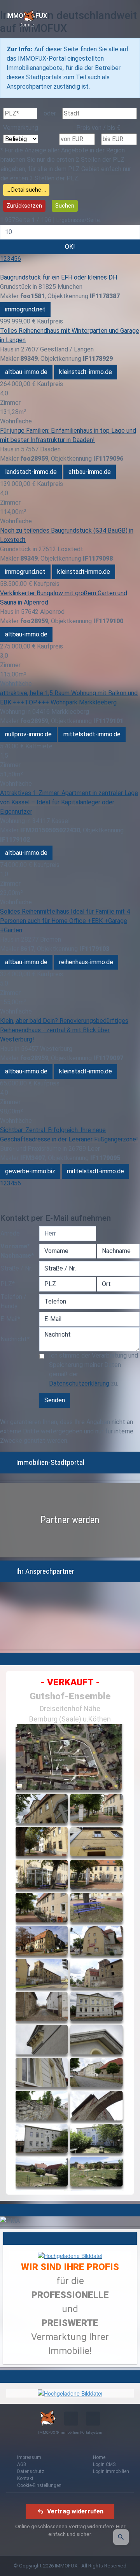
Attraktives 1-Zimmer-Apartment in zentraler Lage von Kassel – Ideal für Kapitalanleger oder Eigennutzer (69, 802)
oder (50, 113)
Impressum (29, 2457)
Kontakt (25, 2478)
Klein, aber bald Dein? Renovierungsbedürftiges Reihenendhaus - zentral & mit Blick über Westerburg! (64, 1030)
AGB (22, 2464)
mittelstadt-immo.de (92, 734)
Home (99, 2457)
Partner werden (70, 1520)
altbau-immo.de (26, 372)
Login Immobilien (111, 2471)
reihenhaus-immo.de (86, 962)
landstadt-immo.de (31, 472)
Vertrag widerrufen (75, 2511)
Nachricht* (15, 1339)
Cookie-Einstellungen (39, 2485)
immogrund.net (25, 309)
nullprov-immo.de (28, 734)
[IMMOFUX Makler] (70, 2255)
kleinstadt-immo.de (86, 372)
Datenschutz (31, 2471)
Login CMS (104, 2464)
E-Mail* (10, 1319)
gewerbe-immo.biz (30, 1171)
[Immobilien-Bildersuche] (121, 2537)
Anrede (10, 1233)
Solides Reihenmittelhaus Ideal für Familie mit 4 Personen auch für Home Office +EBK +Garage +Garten (65, 921)
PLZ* (8, 1284)
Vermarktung (21, 128)
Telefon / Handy (13, 1301)
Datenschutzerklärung (79, 1383)
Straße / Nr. (16, 1268)
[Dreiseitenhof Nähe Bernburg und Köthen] (70, 1957)
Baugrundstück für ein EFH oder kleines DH (59, 277)
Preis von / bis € (98, 128)
